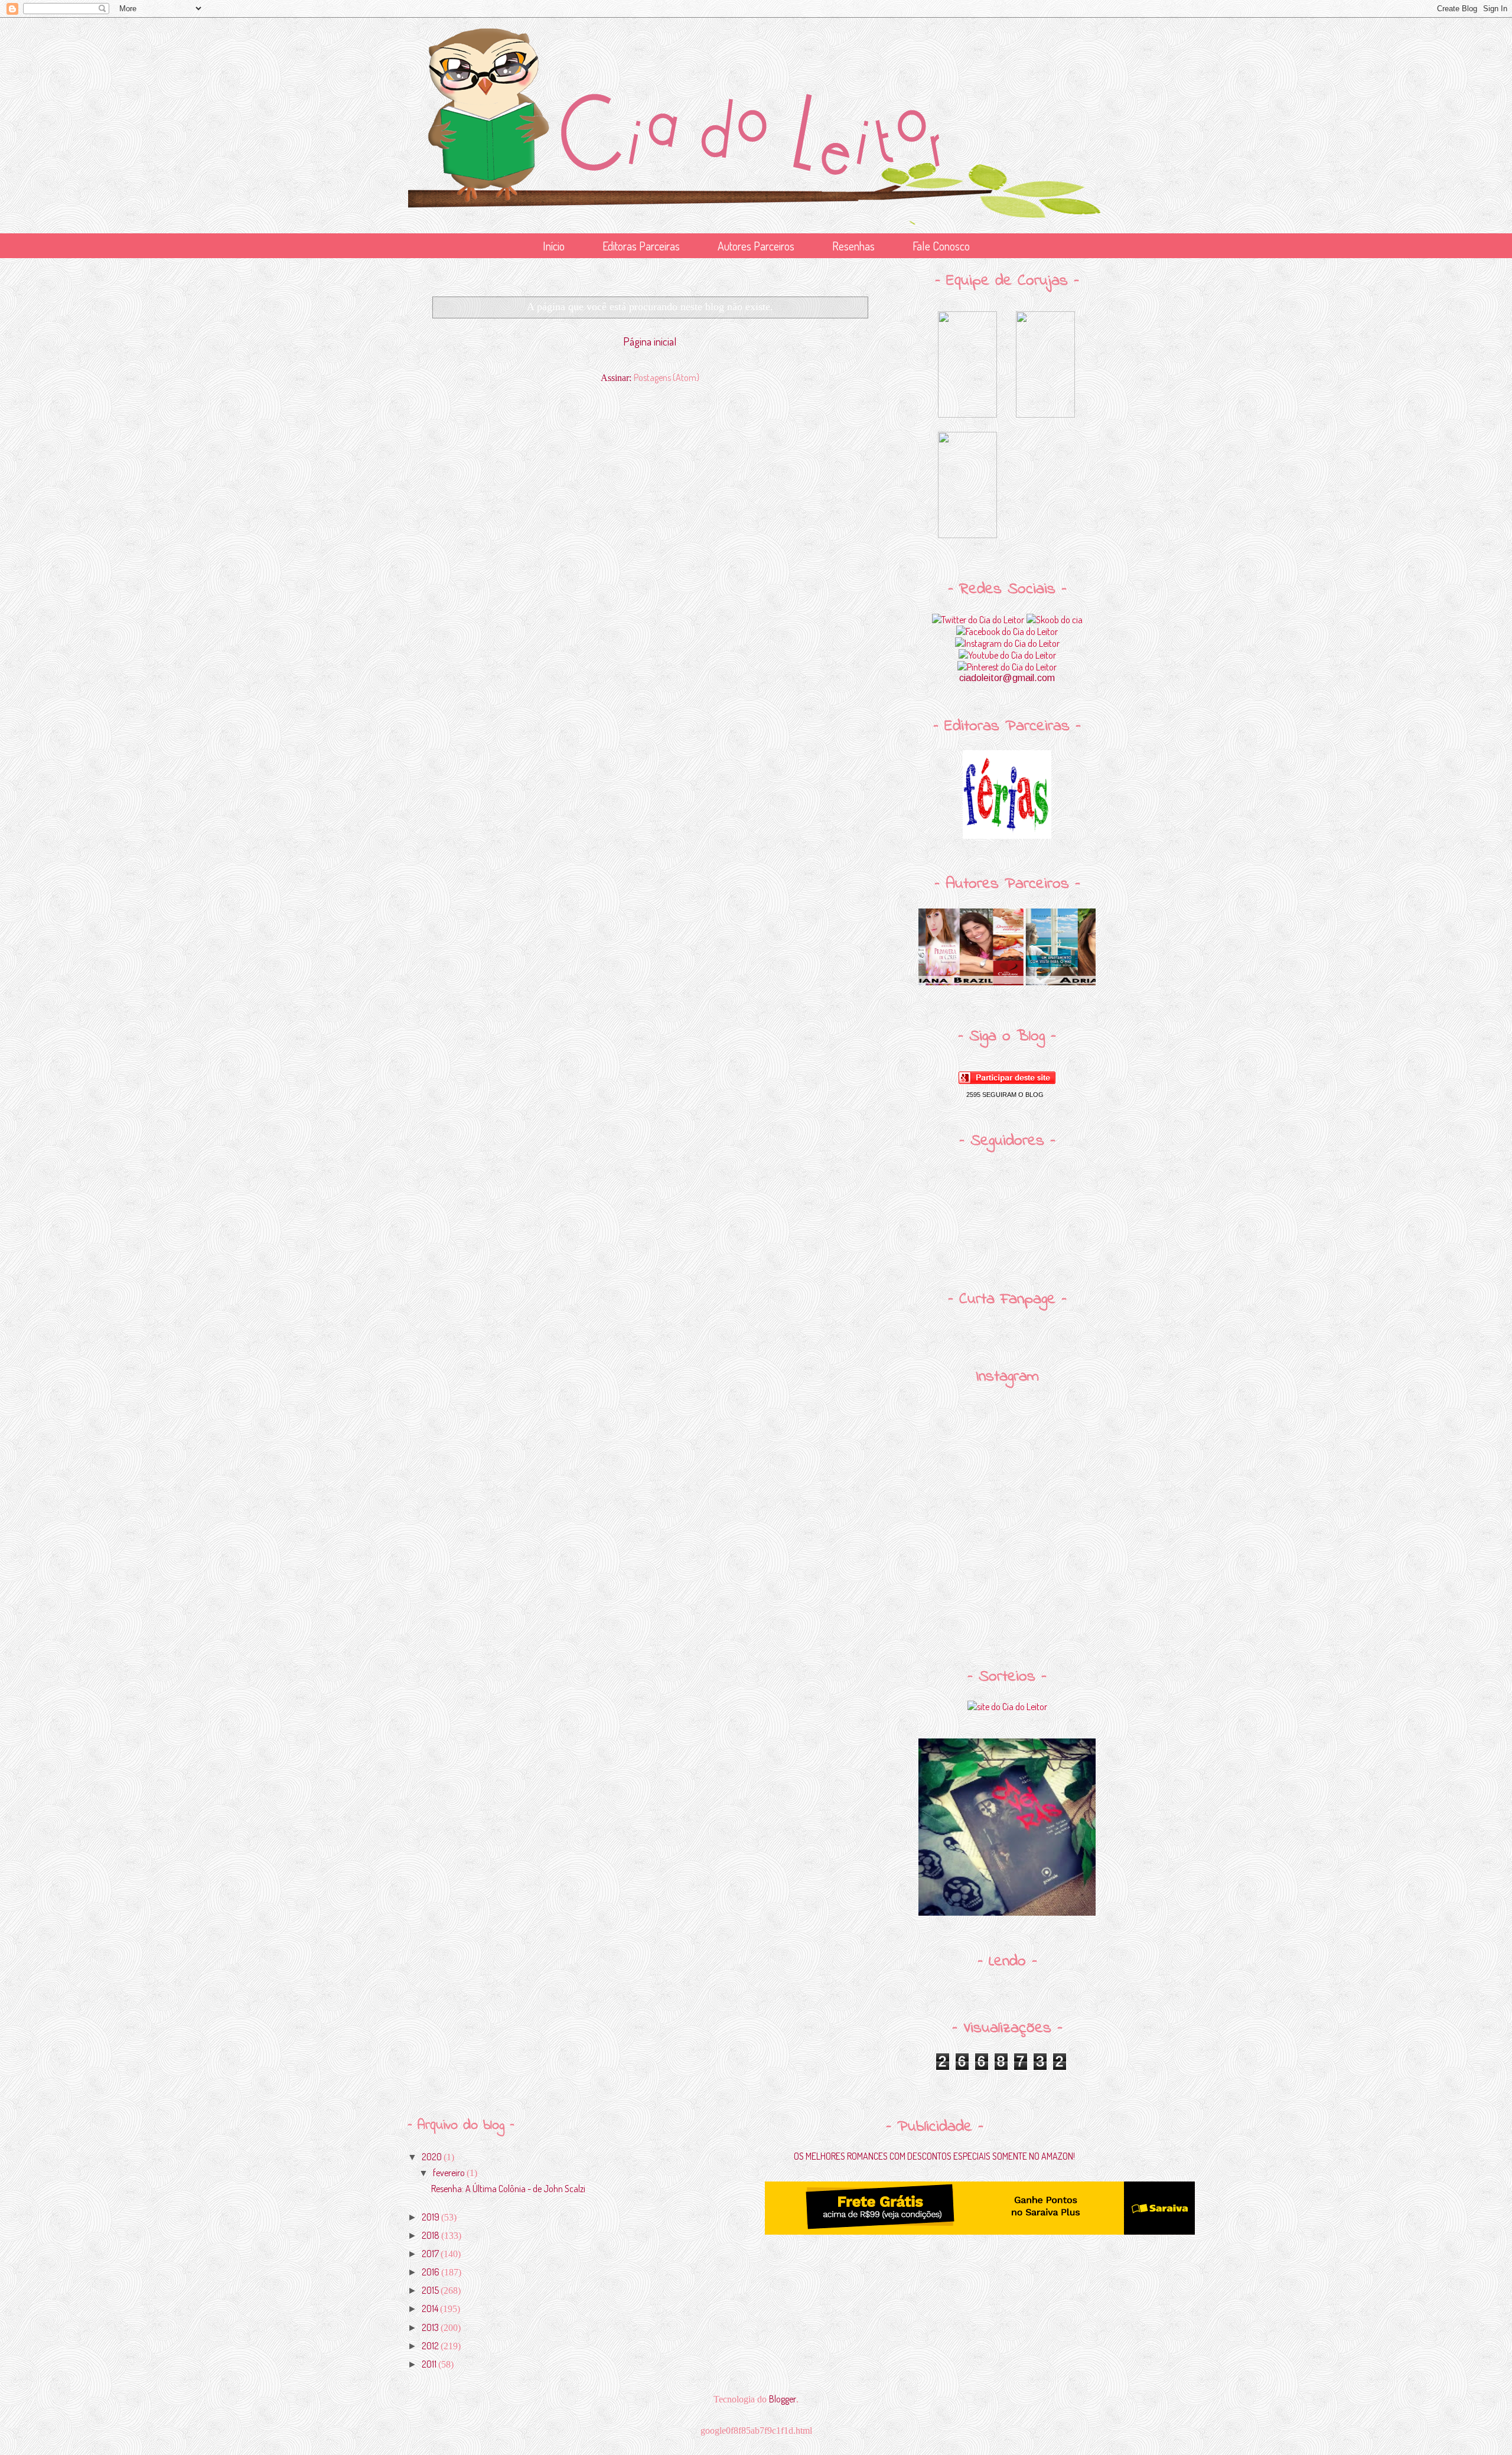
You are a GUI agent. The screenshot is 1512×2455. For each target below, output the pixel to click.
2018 (431, 2235)
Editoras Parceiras (641, 246)
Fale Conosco (941, 246)
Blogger (783, 2399)
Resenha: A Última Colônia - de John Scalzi (508, 2189)
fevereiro (450, 2173)
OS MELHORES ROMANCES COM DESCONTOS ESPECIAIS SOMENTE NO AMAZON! (934, 2156)
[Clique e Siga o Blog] (1007, 1080)
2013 (431, 2327)
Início (554, 246)
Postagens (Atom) (667, 377)
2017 (431, 2254)
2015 (431, 2290)
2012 (431, 2346)
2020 (433, 2157)
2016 (431, 2272)
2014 (431, 2309)
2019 (431, 2217)
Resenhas (853, 246)
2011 (430, 2364)
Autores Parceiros (756, 246)
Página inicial (650, 341)
